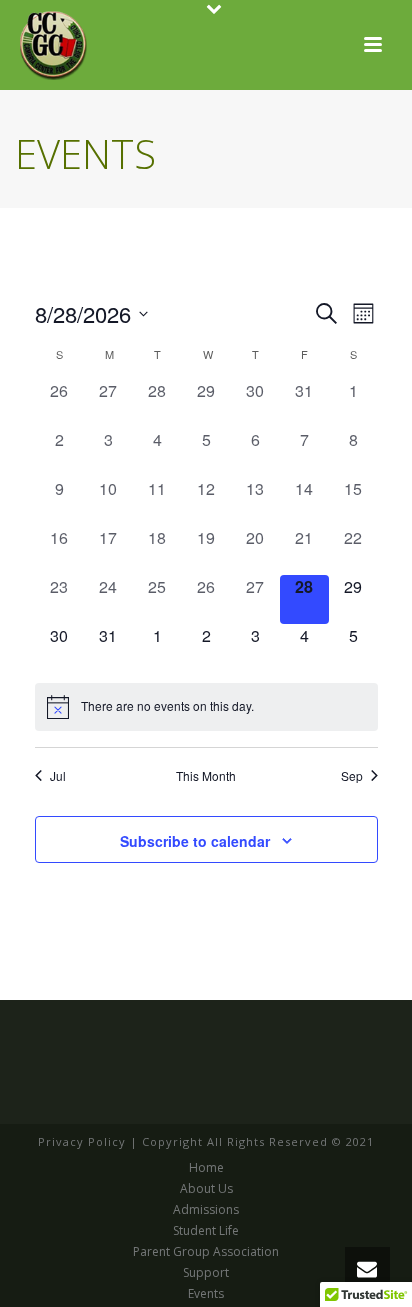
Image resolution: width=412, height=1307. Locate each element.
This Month (206, 776)
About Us (206, 1189)
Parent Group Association (206, 1252)
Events (206, 1294)
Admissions (206, 1210)
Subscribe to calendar (195, 841)
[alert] (206, 707)
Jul (58, 776)
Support (206, 1273)
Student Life (206, 1231)
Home (206, 1168)
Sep (352, 776)
